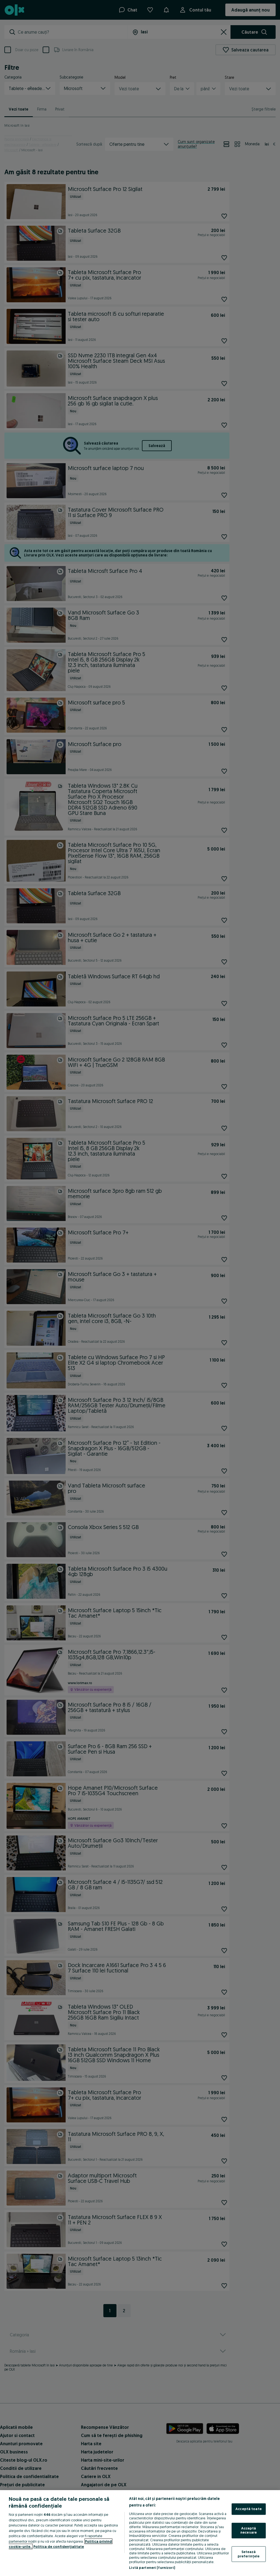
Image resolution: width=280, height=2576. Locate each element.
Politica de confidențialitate (59, 2546)
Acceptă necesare (249, 2530)
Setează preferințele (249, 2554)
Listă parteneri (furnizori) (152, 2568)
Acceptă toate (249, 2509)
